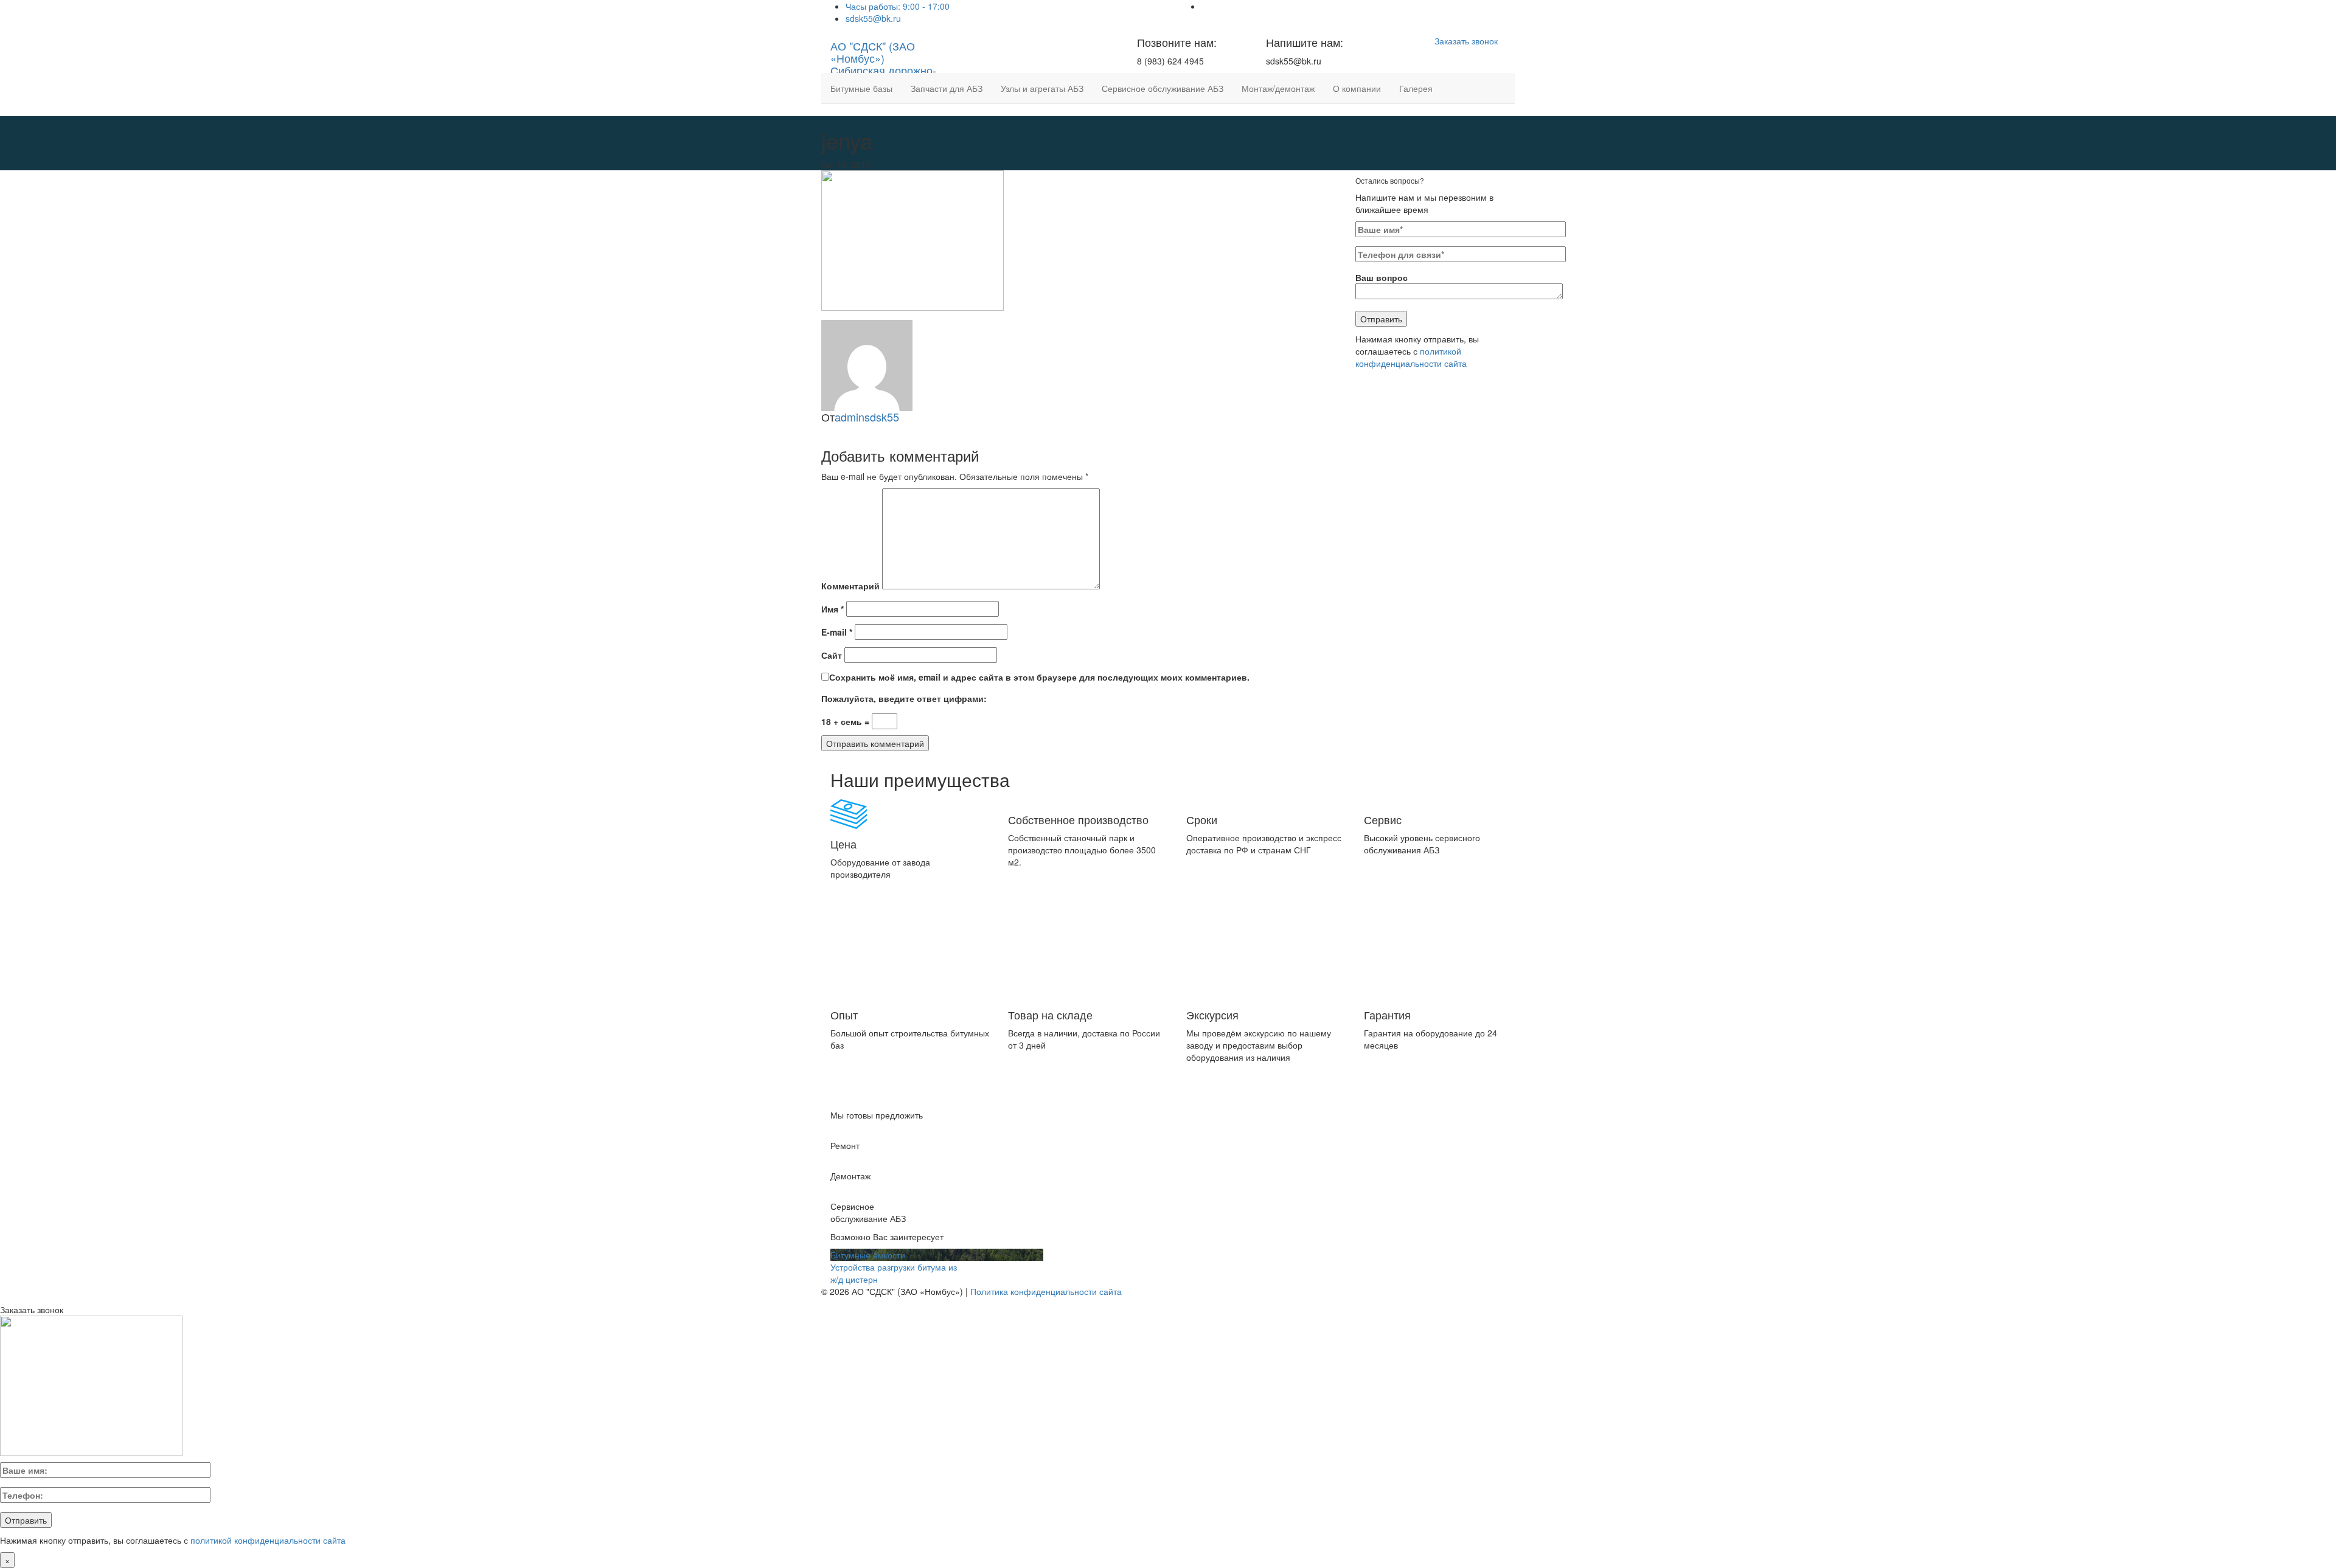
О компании (1357, 88)
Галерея (1416, 88)
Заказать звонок (1466, 41)
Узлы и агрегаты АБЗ (1042, 88)
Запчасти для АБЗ (947, 88)
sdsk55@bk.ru (873, 18)
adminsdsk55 (867, 417)
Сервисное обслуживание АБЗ (1163, 88)
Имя (833, 609)
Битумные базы (861, 88)
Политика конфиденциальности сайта (1046, 1291)
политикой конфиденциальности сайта (1411, 357)
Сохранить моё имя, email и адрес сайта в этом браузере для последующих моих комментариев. (1039, 677)
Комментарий (850, 586)
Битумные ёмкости (868, 1255)
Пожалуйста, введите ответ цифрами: (904, 698)
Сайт (832, 655)
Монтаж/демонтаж (1278, 88)
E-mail (837, 632)
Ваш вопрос (1382, 277)
